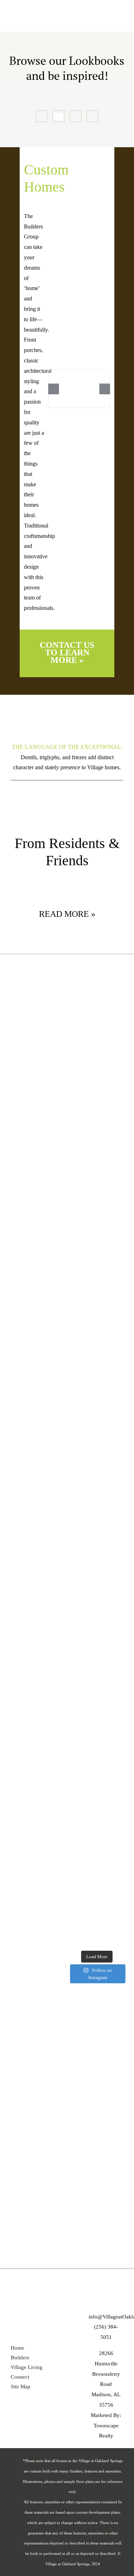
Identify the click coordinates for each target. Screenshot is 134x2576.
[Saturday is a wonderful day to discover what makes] (97, 1366)
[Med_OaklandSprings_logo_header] (23, 12)
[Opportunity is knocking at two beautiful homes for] (97, 1244)
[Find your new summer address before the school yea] (97, 1916)
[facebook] (98, 2300)
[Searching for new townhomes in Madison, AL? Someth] (97, 1182)
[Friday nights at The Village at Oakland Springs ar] (97, 1732)
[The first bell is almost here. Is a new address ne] (97, 1671)
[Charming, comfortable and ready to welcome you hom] (97, 1610)
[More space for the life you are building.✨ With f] (97, 1549)
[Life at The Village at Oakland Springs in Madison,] (97, 999)
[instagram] (114, 2300)
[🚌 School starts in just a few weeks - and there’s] (97, 1855)
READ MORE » (67, 914)
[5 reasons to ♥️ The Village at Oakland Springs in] (97, 1060)
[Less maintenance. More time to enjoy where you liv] (97, 1488)
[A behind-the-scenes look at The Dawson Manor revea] (97, 1794)
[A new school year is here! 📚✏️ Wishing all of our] (97, 1427)
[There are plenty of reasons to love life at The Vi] (97, 1304)
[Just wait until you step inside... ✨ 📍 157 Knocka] (97, 1121)
